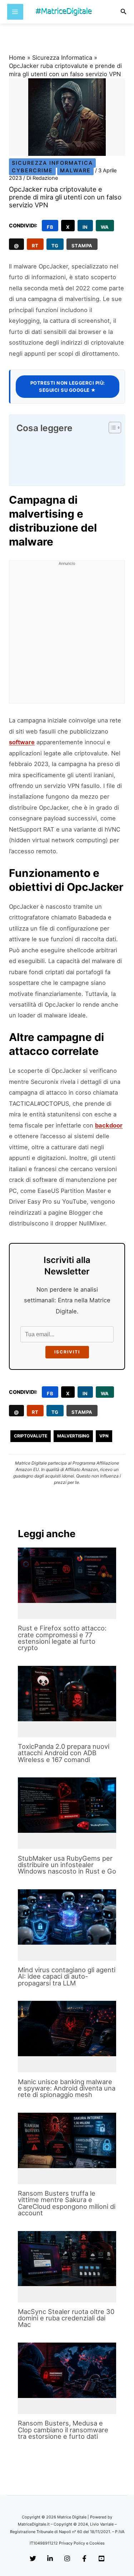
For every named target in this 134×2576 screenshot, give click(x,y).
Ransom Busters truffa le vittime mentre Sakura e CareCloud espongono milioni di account (67, 2203)
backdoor (109, 1125)
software (22, 742)
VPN (104, 1436)
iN (85, 227)
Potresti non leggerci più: (68, 386)
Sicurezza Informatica (62, 58)
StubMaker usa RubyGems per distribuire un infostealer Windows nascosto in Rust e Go (67, 1865)
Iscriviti (67, 1352)
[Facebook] (84, 2559)
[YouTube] (101, 2559)
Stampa (82, 246)
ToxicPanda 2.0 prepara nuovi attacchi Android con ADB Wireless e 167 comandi (64, 1753)
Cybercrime (32, 171)
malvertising (73, 1436)
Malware (75, 171)
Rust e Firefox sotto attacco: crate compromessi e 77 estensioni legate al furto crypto (62, 1638)
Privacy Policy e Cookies (82, 2543)
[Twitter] (33, 2559)
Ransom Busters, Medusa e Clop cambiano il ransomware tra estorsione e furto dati (63, 2429)
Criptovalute (31, 1436)
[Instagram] (67, 2559)
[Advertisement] (67, 636)
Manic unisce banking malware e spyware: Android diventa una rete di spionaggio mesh (67, 2088)
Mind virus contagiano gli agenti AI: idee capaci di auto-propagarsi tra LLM (67, 1976)
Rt (35, 246)
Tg (55, 246)
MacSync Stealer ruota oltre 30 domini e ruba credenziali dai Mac (66, 2318)
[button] (124, 12)
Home (17, 58)
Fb (50, 227)
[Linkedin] (50, 2559)
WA (105, 227)
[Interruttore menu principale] (15, 12)
